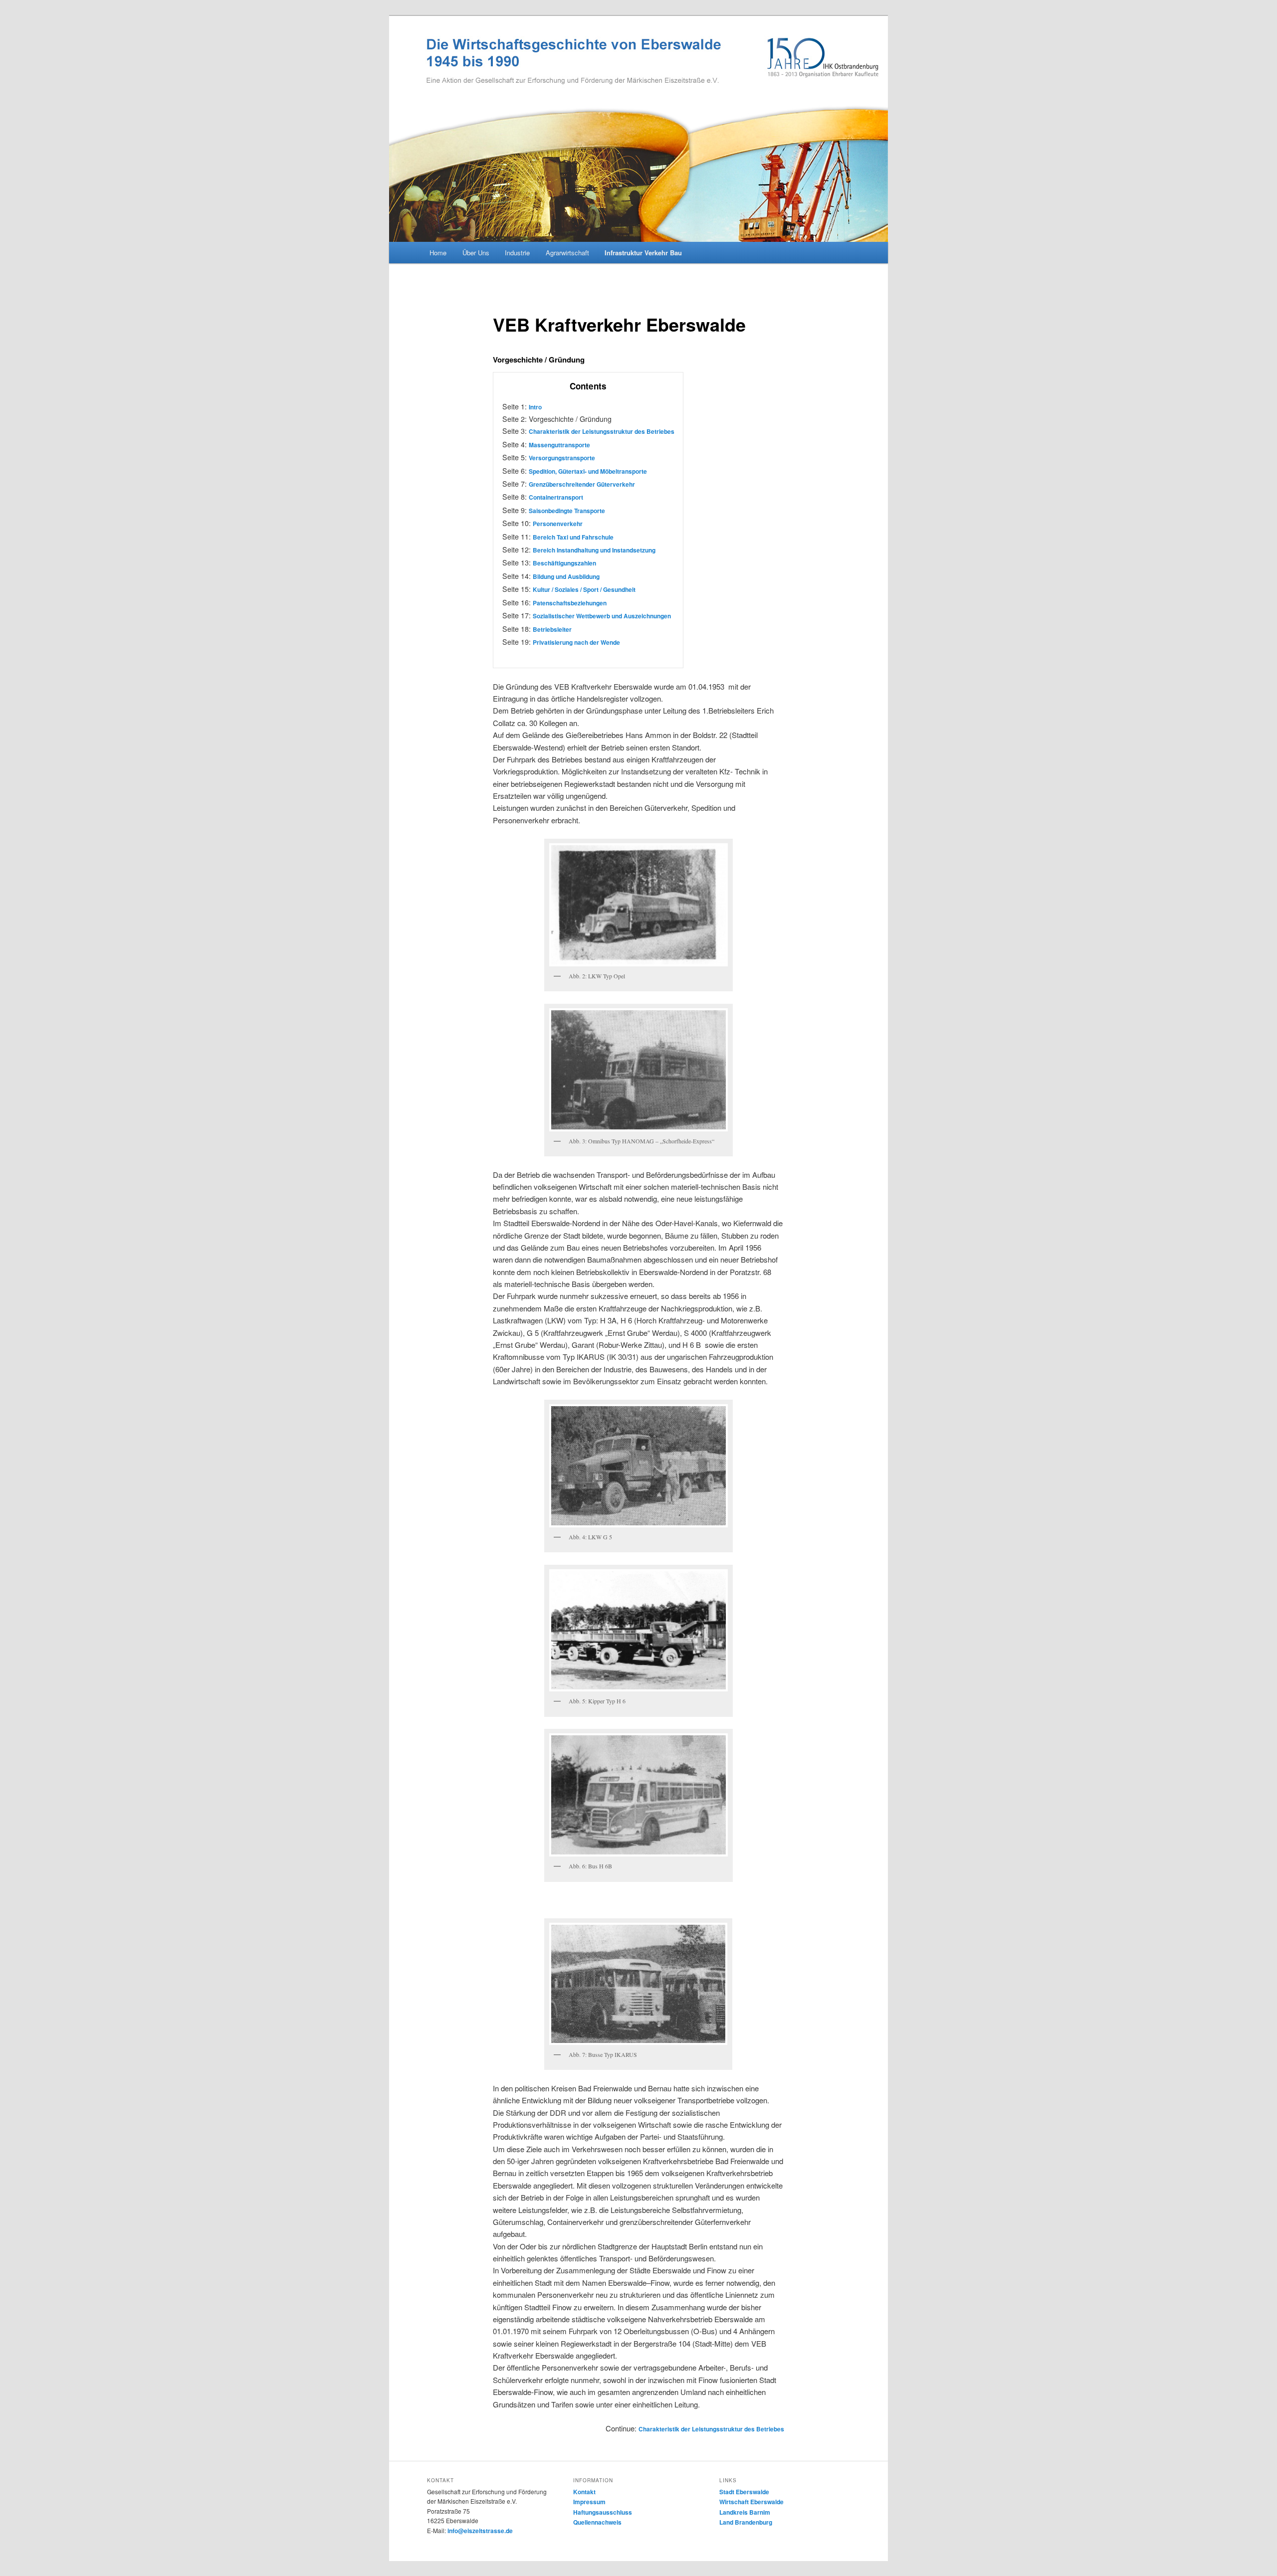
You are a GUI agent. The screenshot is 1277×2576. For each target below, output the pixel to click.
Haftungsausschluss (603, 2512)
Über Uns (476, 253)
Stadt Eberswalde (744, 2492)
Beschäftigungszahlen (564, 563)
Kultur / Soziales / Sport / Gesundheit (584, 589)
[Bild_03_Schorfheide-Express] (638, 1070)
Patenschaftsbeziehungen (570, 603)
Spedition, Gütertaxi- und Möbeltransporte (588, 471)
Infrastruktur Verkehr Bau (643, 253)
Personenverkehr (558, 524)
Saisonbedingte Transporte (567, 511)
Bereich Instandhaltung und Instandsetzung (594, 550)
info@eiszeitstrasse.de (480, 2531)
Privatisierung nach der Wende (576, 642)
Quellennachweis (597, 2522)
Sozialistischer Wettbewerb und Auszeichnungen (602, 616)
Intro (535, 407)
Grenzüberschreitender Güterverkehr (582, 484)
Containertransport (556, 497)
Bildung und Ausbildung (566, 576)
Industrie (517, 253)
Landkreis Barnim (745, 2512)
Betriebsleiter (552, 629)
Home (438, 253)
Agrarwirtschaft (567, 253)
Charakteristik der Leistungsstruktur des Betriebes (602, 431)
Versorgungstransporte (562, 458)
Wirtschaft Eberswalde (751, 2502)
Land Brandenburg (746, 2522)
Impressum (589, 2502)
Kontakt (584, 2492)
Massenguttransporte (559, 445)
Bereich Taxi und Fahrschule (573, 537)
